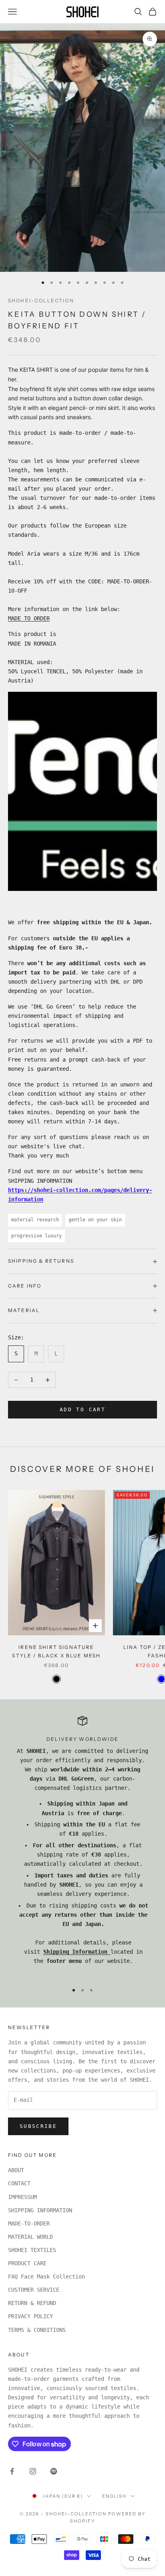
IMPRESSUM (22, 2197)
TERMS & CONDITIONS (37, 2330)
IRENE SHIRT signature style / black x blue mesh (56, 1651)
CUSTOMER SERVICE (34, 2290)
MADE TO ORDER (29, 618)
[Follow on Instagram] (33, 2471)
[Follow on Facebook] (12, 2471)
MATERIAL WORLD (30, 2237)
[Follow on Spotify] (54, 2471)
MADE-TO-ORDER (29, 2223)
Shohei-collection (41, 301)
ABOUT (16, 2170)
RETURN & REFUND (32, 2303)
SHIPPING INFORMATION (40, 2210)
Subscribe (38, 2126)
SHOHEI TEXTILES (32, 2250)
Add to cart (82, 1409)
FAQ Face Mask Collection (46, 2276)
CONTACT (19, 2183)
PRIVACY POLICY (30, 2316)
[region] (82, 1846)
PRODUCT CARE (27, 2263)
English (114, 2496)
